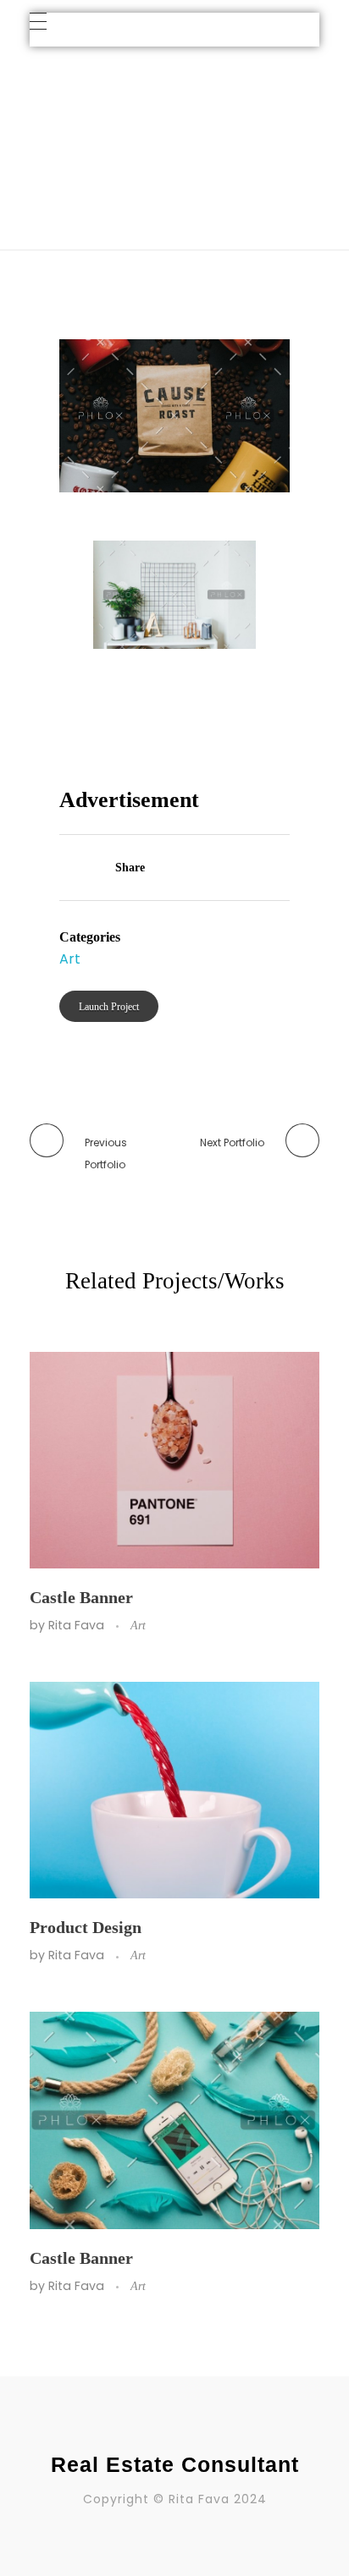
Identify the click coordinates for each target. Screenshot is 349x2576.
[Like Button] (68, 869)
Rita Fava (78, 1625)
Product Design (86, 1927)
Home (54, 114)
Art (179, 114)
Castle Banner (81, 1597)
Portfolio (120, 114)
